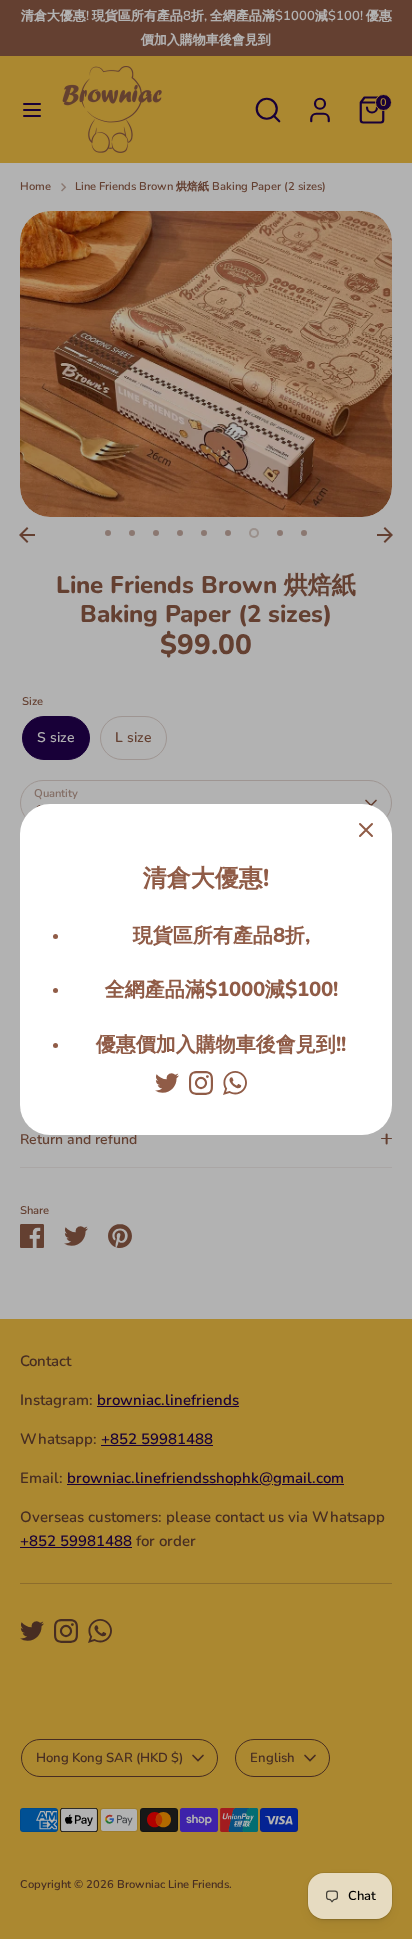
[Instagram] (201, 1083)
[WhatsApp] (235, 1083)
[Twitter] (167, 1083)
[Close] (366, 830)
